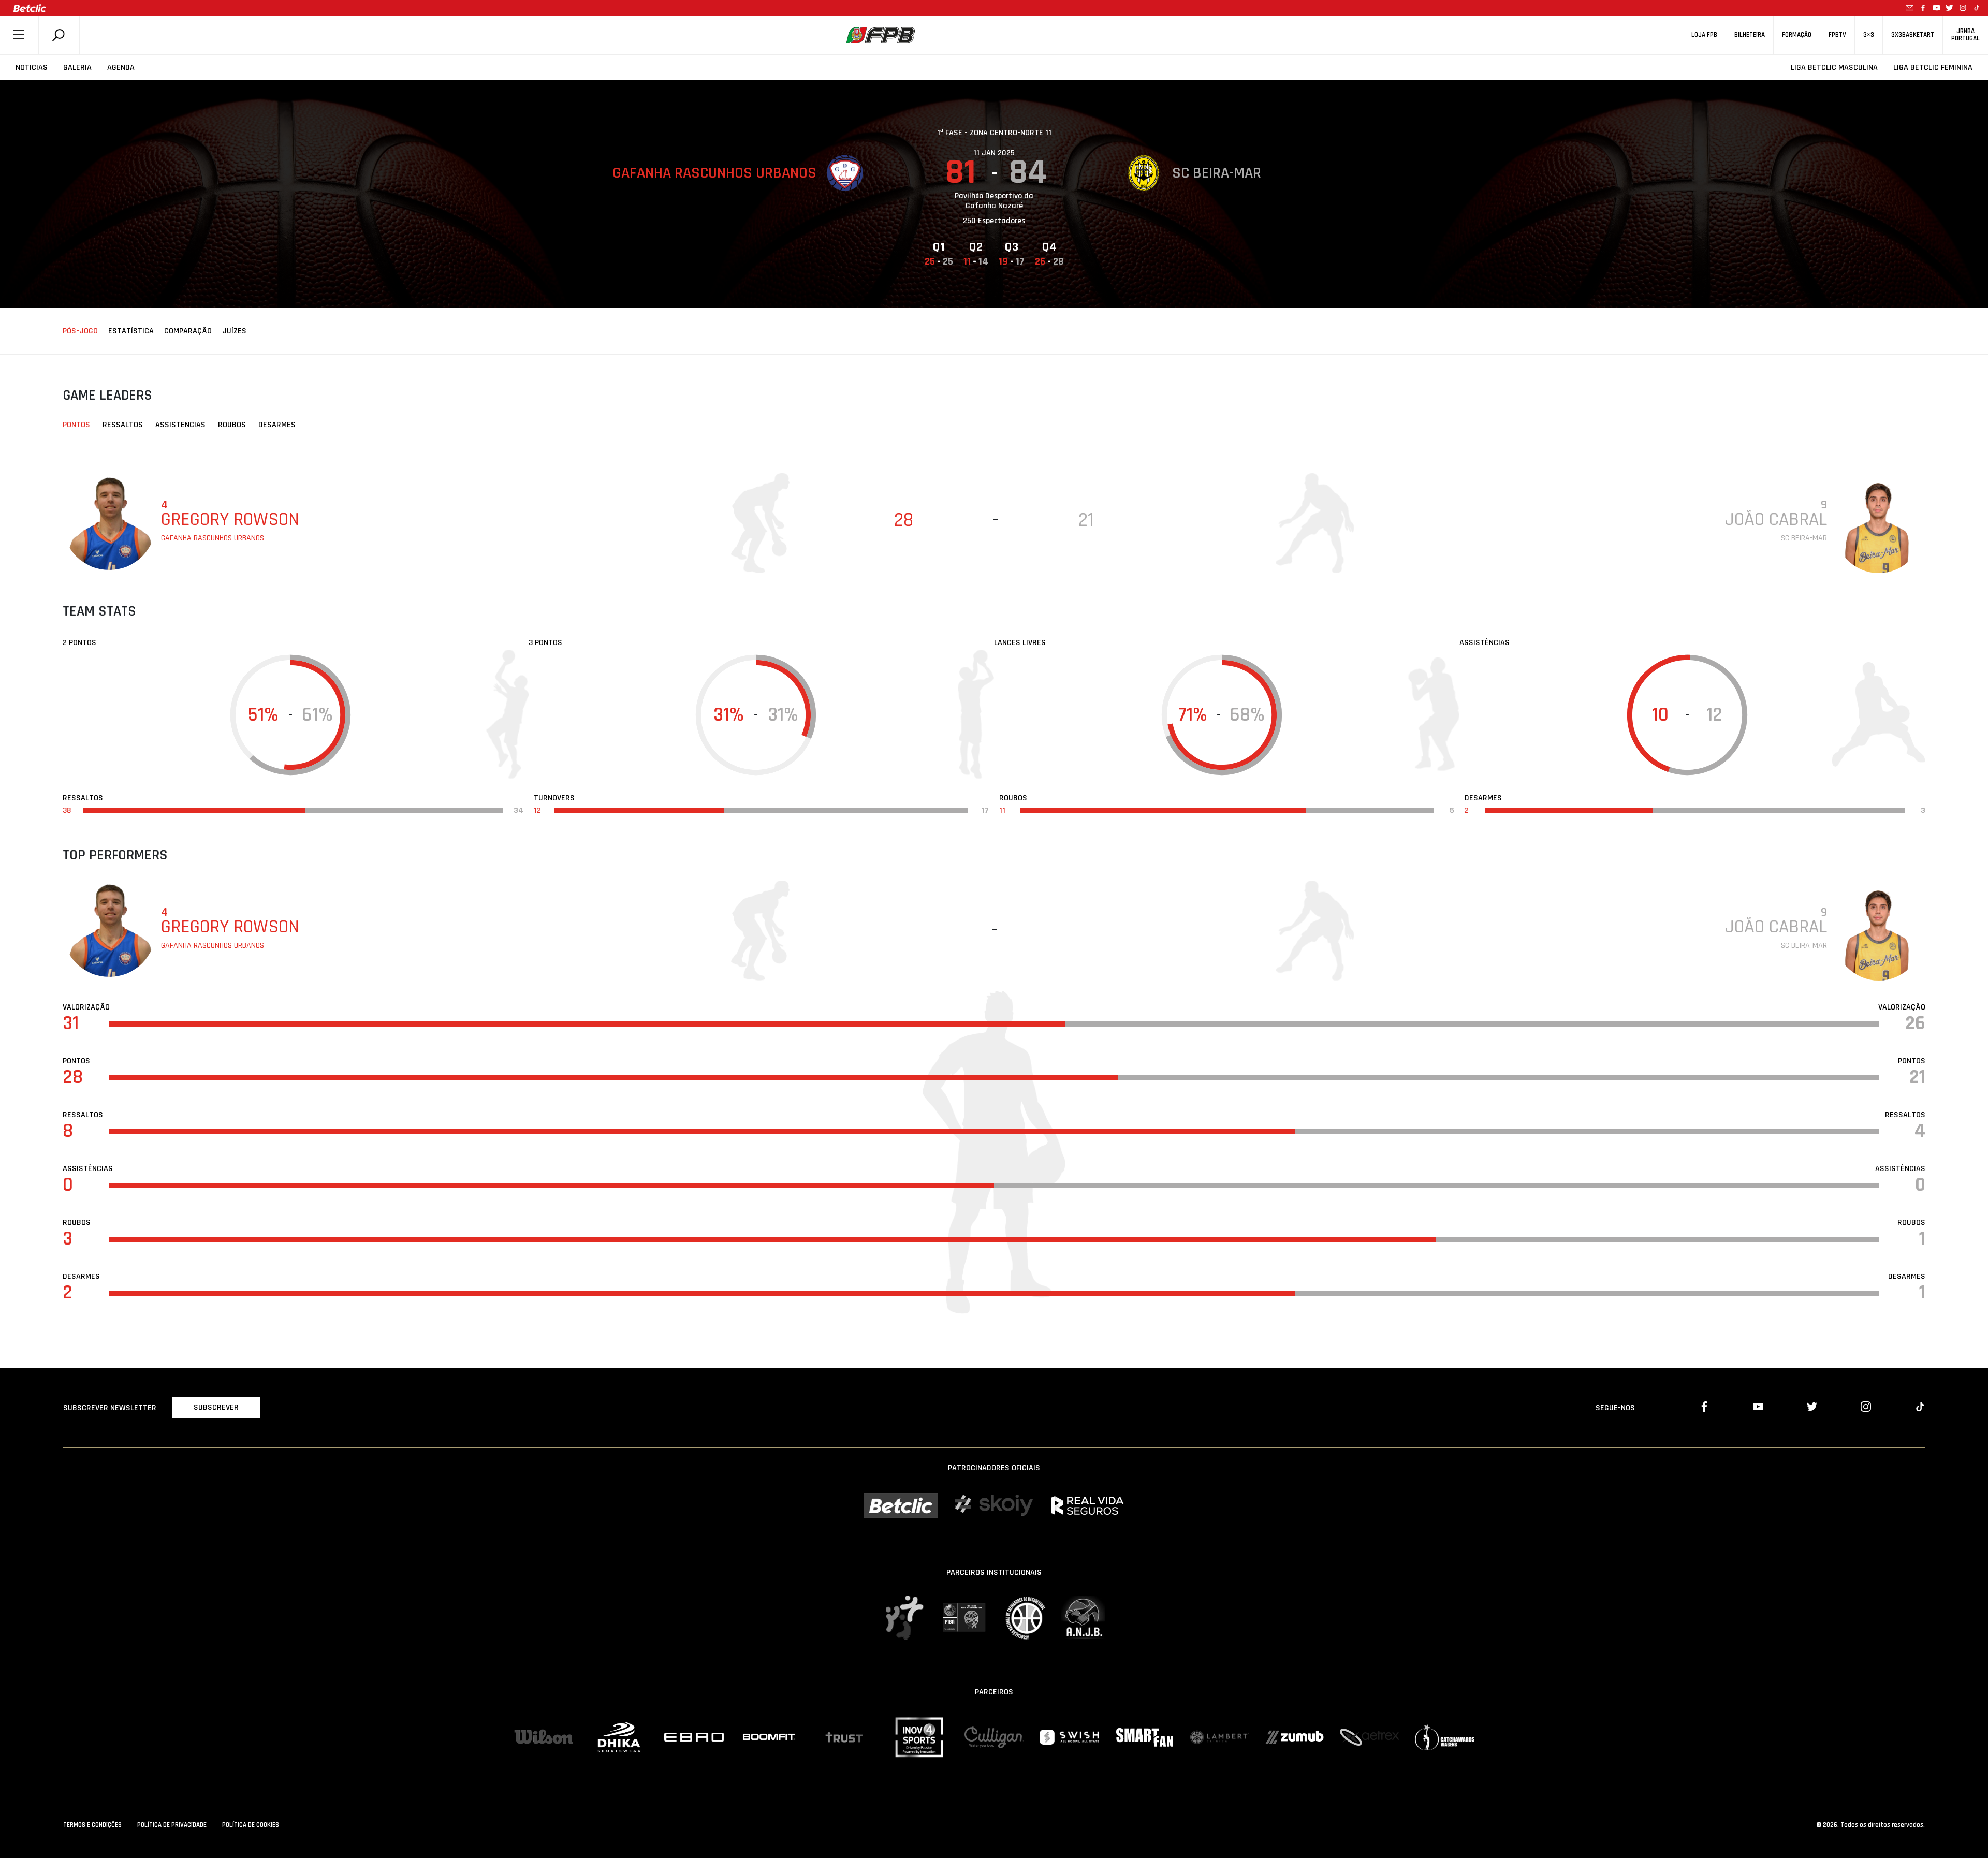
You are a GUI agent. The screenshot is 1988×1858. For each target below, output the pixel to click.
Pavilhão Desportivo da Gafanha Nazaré (994, 201)
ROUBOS (232, 425)
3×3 (1869, 35)
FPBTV (1837, 35)
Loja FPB (1704, 35)
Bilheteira (1750, 35)
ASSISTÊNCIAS (180, 425)
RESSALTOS (123, 425)
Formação (1797, 35)
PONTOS (76, 425)
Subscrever (216, 1407)
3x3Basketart (1913, 35)
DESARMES (277, 425)
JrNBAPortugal (1965, 35)
